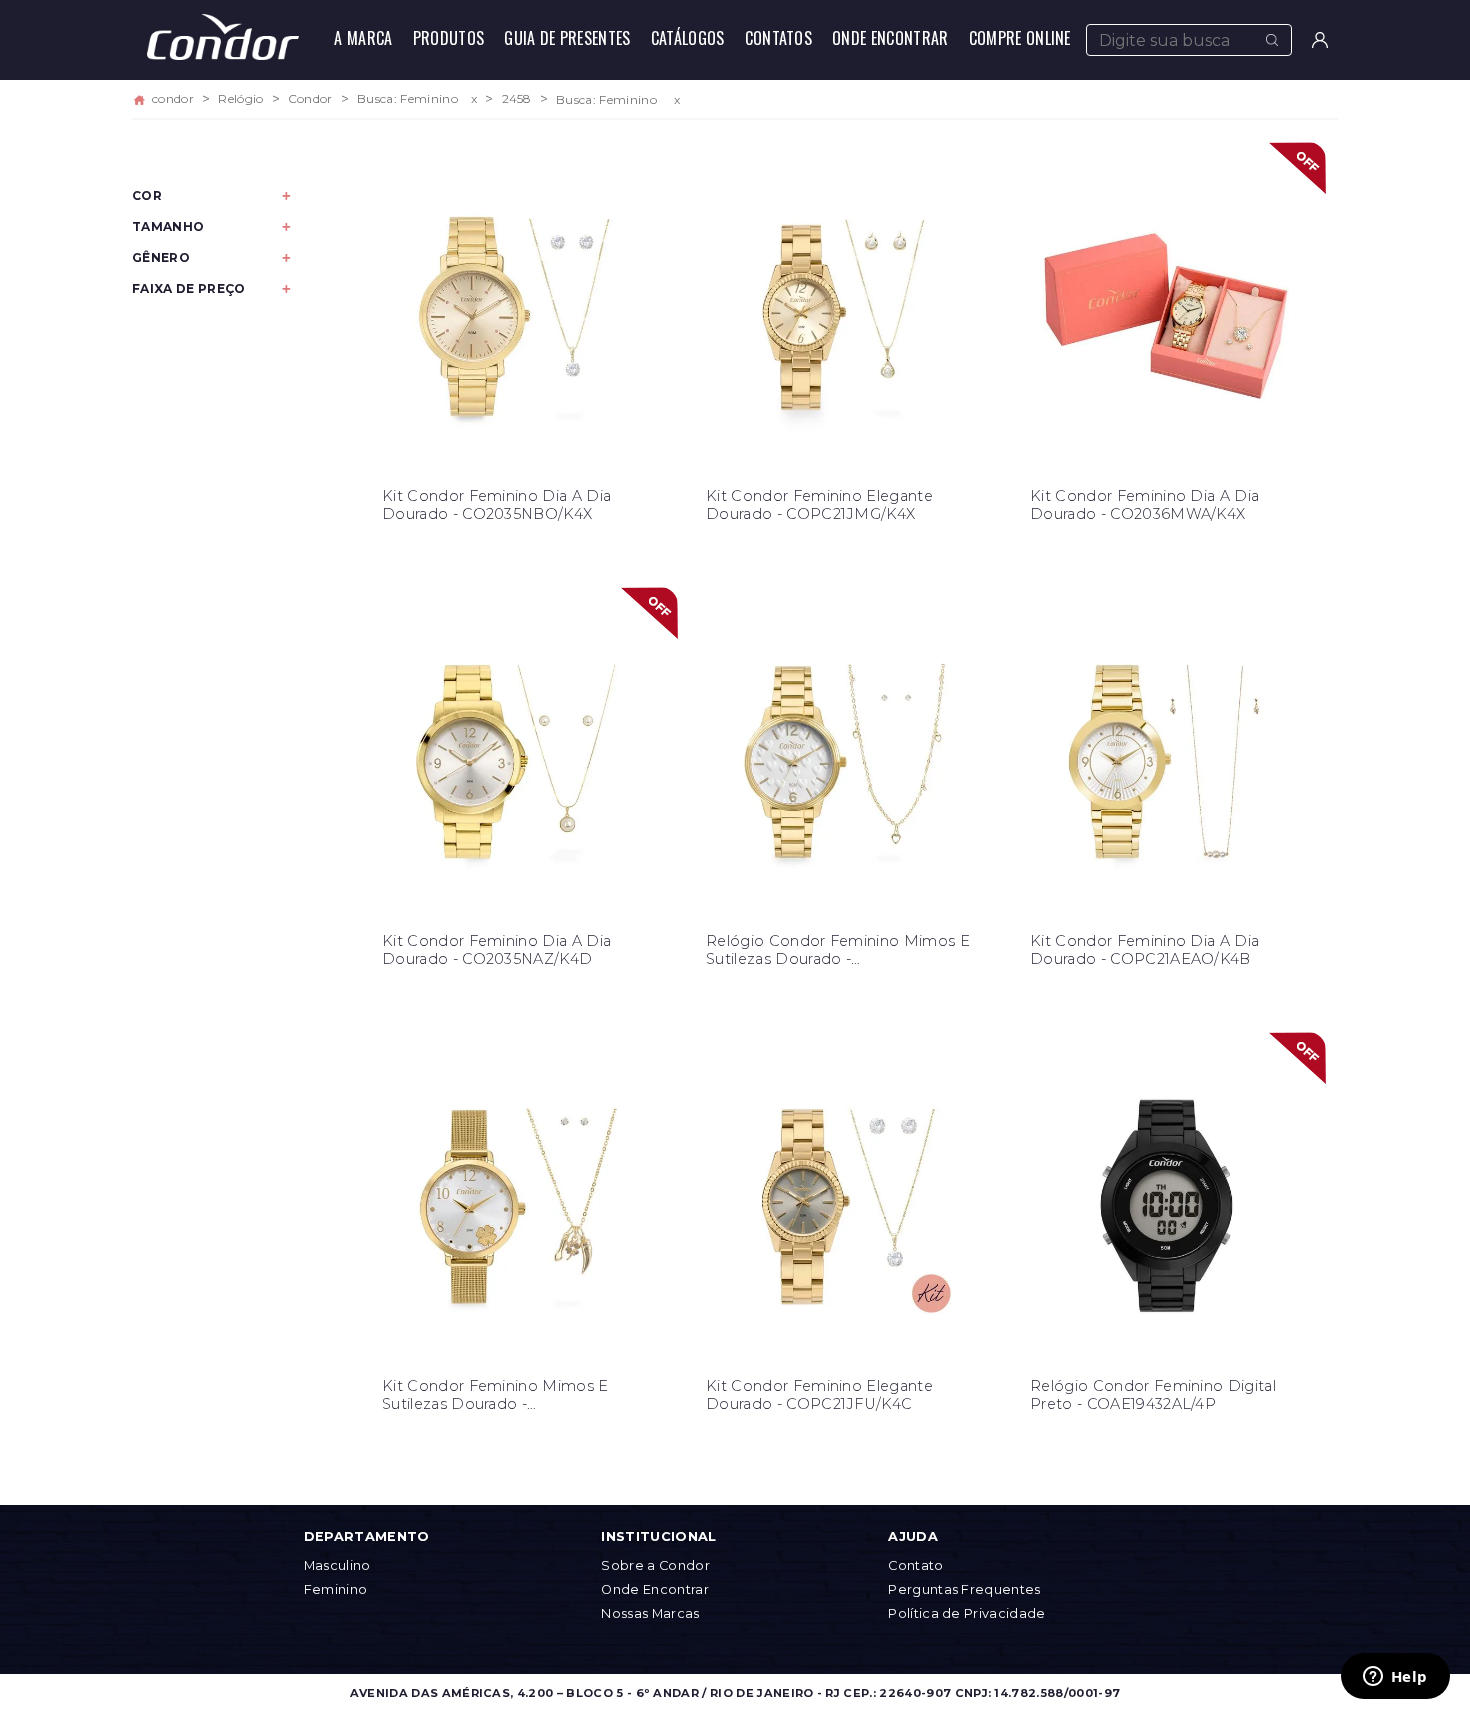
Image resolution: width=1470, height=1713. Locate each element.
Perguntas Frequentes (964, 1589)
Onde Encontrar (890, 38)
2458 (517, 99)
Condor (310, 99)
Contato (915, 1565)
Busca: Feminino (407, 99)
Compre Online (1020, 38)
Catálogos (688, 38)
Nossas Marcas (650, 1613)
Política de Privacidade (966, 1613)
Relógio (240, 99)
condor (173, 99)
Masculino (337, 1565)
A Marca (363, 38)
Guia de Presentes (567, 38)
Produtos (449, 38)
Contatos (779, 38)
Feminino (336, 1589)
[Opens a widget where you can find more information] (1395, 1678)
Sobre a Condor (655, 1565)
